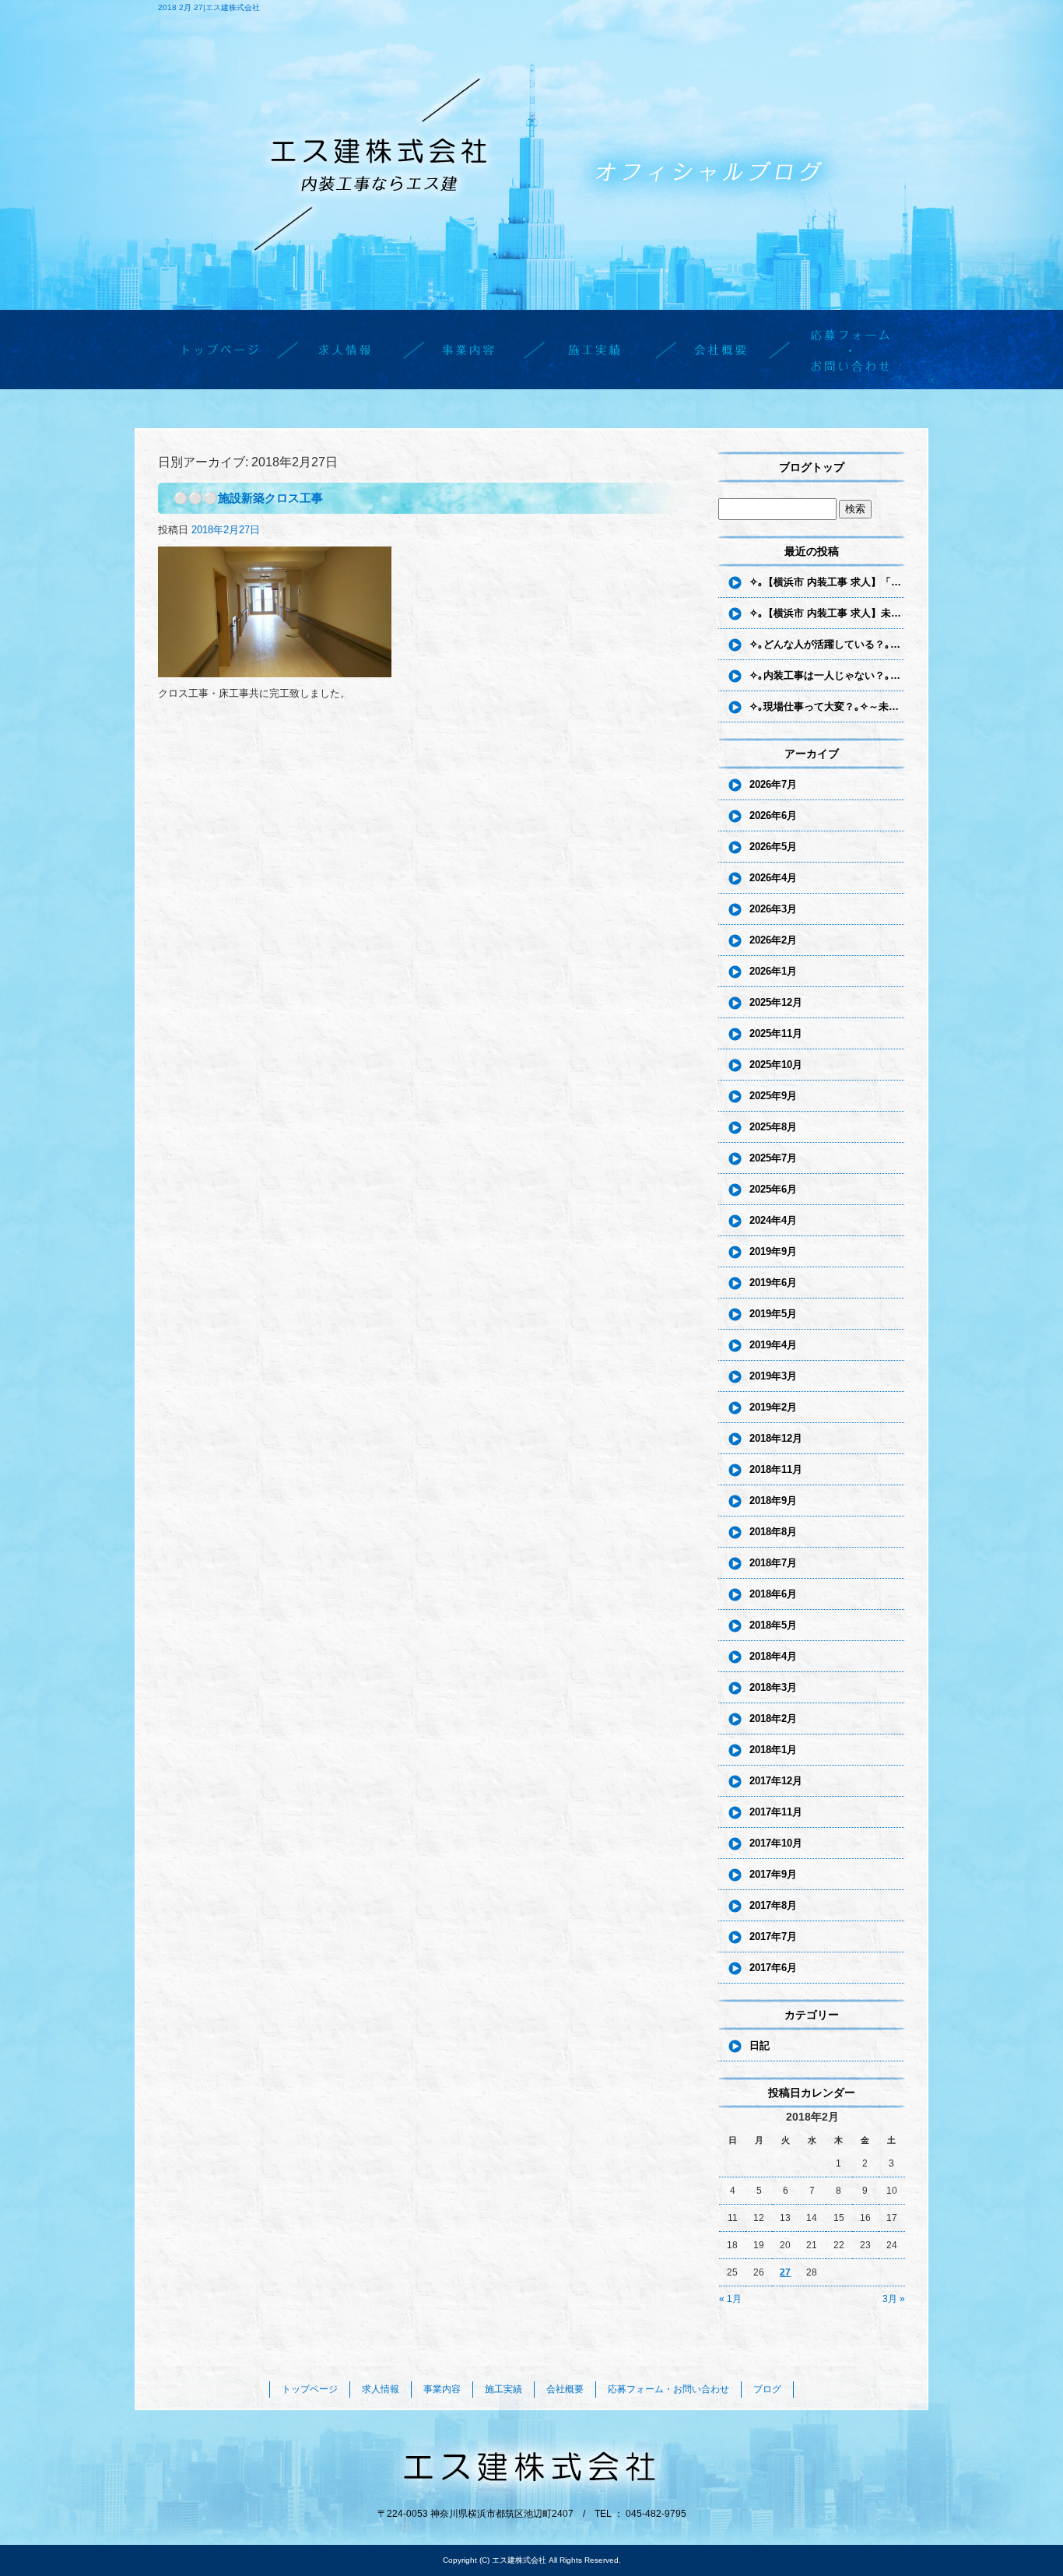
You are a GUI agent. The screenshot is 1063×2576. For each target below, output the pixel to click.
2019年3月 (773, 1376)
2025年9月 (773, 1096)
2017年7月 (773, 1936)
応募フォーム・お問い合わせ (843, 349)
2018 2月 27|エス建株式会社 (209, 7)
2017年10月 (776, 1843)
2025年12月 (776, 1002)
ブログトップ (812, 467)
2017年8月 (773, 1905)
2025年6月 (773, 1189)
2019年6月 (773, 1283)
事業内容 (469, 349)
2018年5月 (773, 1625)
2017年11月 (776, 1812)
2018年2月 (773, 1719)
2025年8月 (773, 1127)
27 (785, 2272)
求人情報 (345, 349)
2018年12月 (776, 1438)
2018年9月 (773, 1501)
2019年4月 (773, 1345)
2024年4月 (773, 1220)
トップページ (220, 349)
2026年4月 (773, 878)
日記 (760, 2045)
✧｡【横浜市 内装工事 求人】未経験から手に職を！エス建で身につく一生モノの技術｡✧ (827, 613)
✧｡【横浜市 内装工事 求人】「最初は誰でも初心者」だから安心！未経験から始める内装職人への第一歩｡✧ (827, 582)
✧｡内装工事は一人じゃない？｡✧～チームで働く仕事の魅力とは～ (827, 675)
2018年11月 (776, 1469)
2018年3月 (773, 1687)
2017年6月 (773, 1968)
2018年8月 (773, 1532)
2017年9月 (773, 1874)
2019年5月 (773, 1314)
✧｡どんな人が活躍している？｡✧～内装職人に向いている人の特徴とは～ (827, 644)
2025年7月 (773, 1158)
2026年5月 (773, 847)
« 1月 (730, 2299)
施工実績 (594, 349)
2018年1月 (773, 1750)
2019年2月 (773, 1407)
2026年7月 (773, 784)
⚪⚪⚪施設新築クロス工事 (248, 498)
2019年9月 (773, 1251)
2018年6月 (773, 1594)
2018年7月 (773, 1563)
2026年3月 (773, 909)
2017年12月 (776, 1781)
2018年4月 (773, 1656)
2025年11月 (776, 1033)
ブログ (767, 2389)
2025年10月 (776, 1065)
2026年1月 (773, 971)
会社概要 (718, 349)
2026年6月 (773, 815)
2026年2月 (773, 940)
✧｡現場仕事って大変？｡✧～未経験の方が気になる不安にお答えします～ (827, 706)
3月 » (894, 2299)
